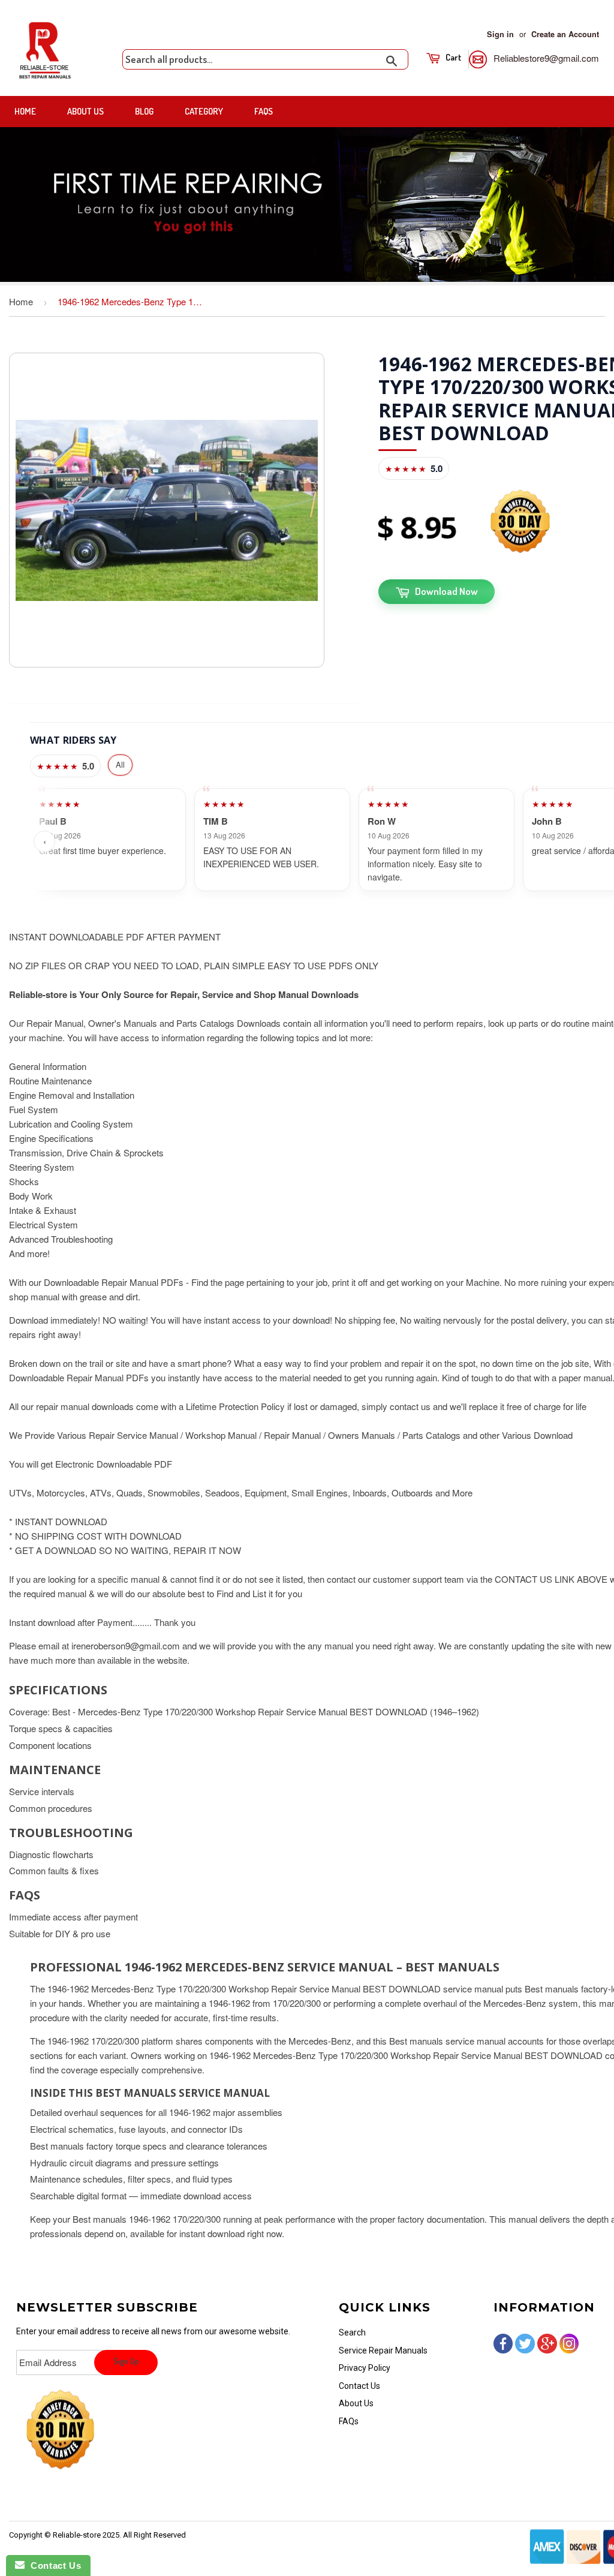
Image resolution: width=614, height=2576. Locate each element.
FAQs (264, 111)
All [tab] (120, 764)
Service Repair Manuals (383, 2350)
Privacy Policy (365, 2368)
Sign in (500, 34)
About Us (85, 111)
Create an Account (565, 34)
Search (352, 2332)
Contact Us (359, 2386)
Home (25, 111)
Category (204, 111)
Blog (144, 111)
